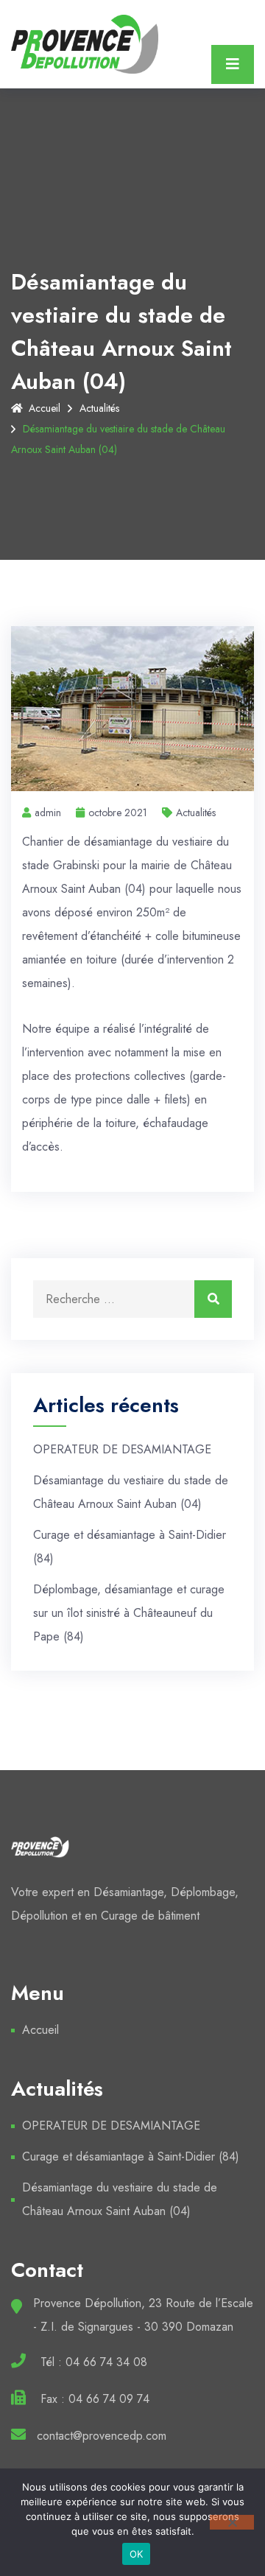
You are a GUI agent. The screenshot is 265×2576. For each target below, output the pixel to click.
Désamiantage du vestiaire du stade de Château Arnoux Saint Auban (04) (120, 2199)
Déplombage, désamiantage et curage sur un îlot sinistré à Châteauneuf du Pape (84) (129, 1613)
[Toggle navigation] (233, 64)
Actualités (99, 408)
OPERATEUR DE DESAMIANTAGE (122, 1449)
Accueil (45, 408)
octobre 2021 (118, 813)
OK (137, 2554)
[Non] (232, 2522)
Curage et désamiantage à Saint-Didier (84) (131, 2156)
